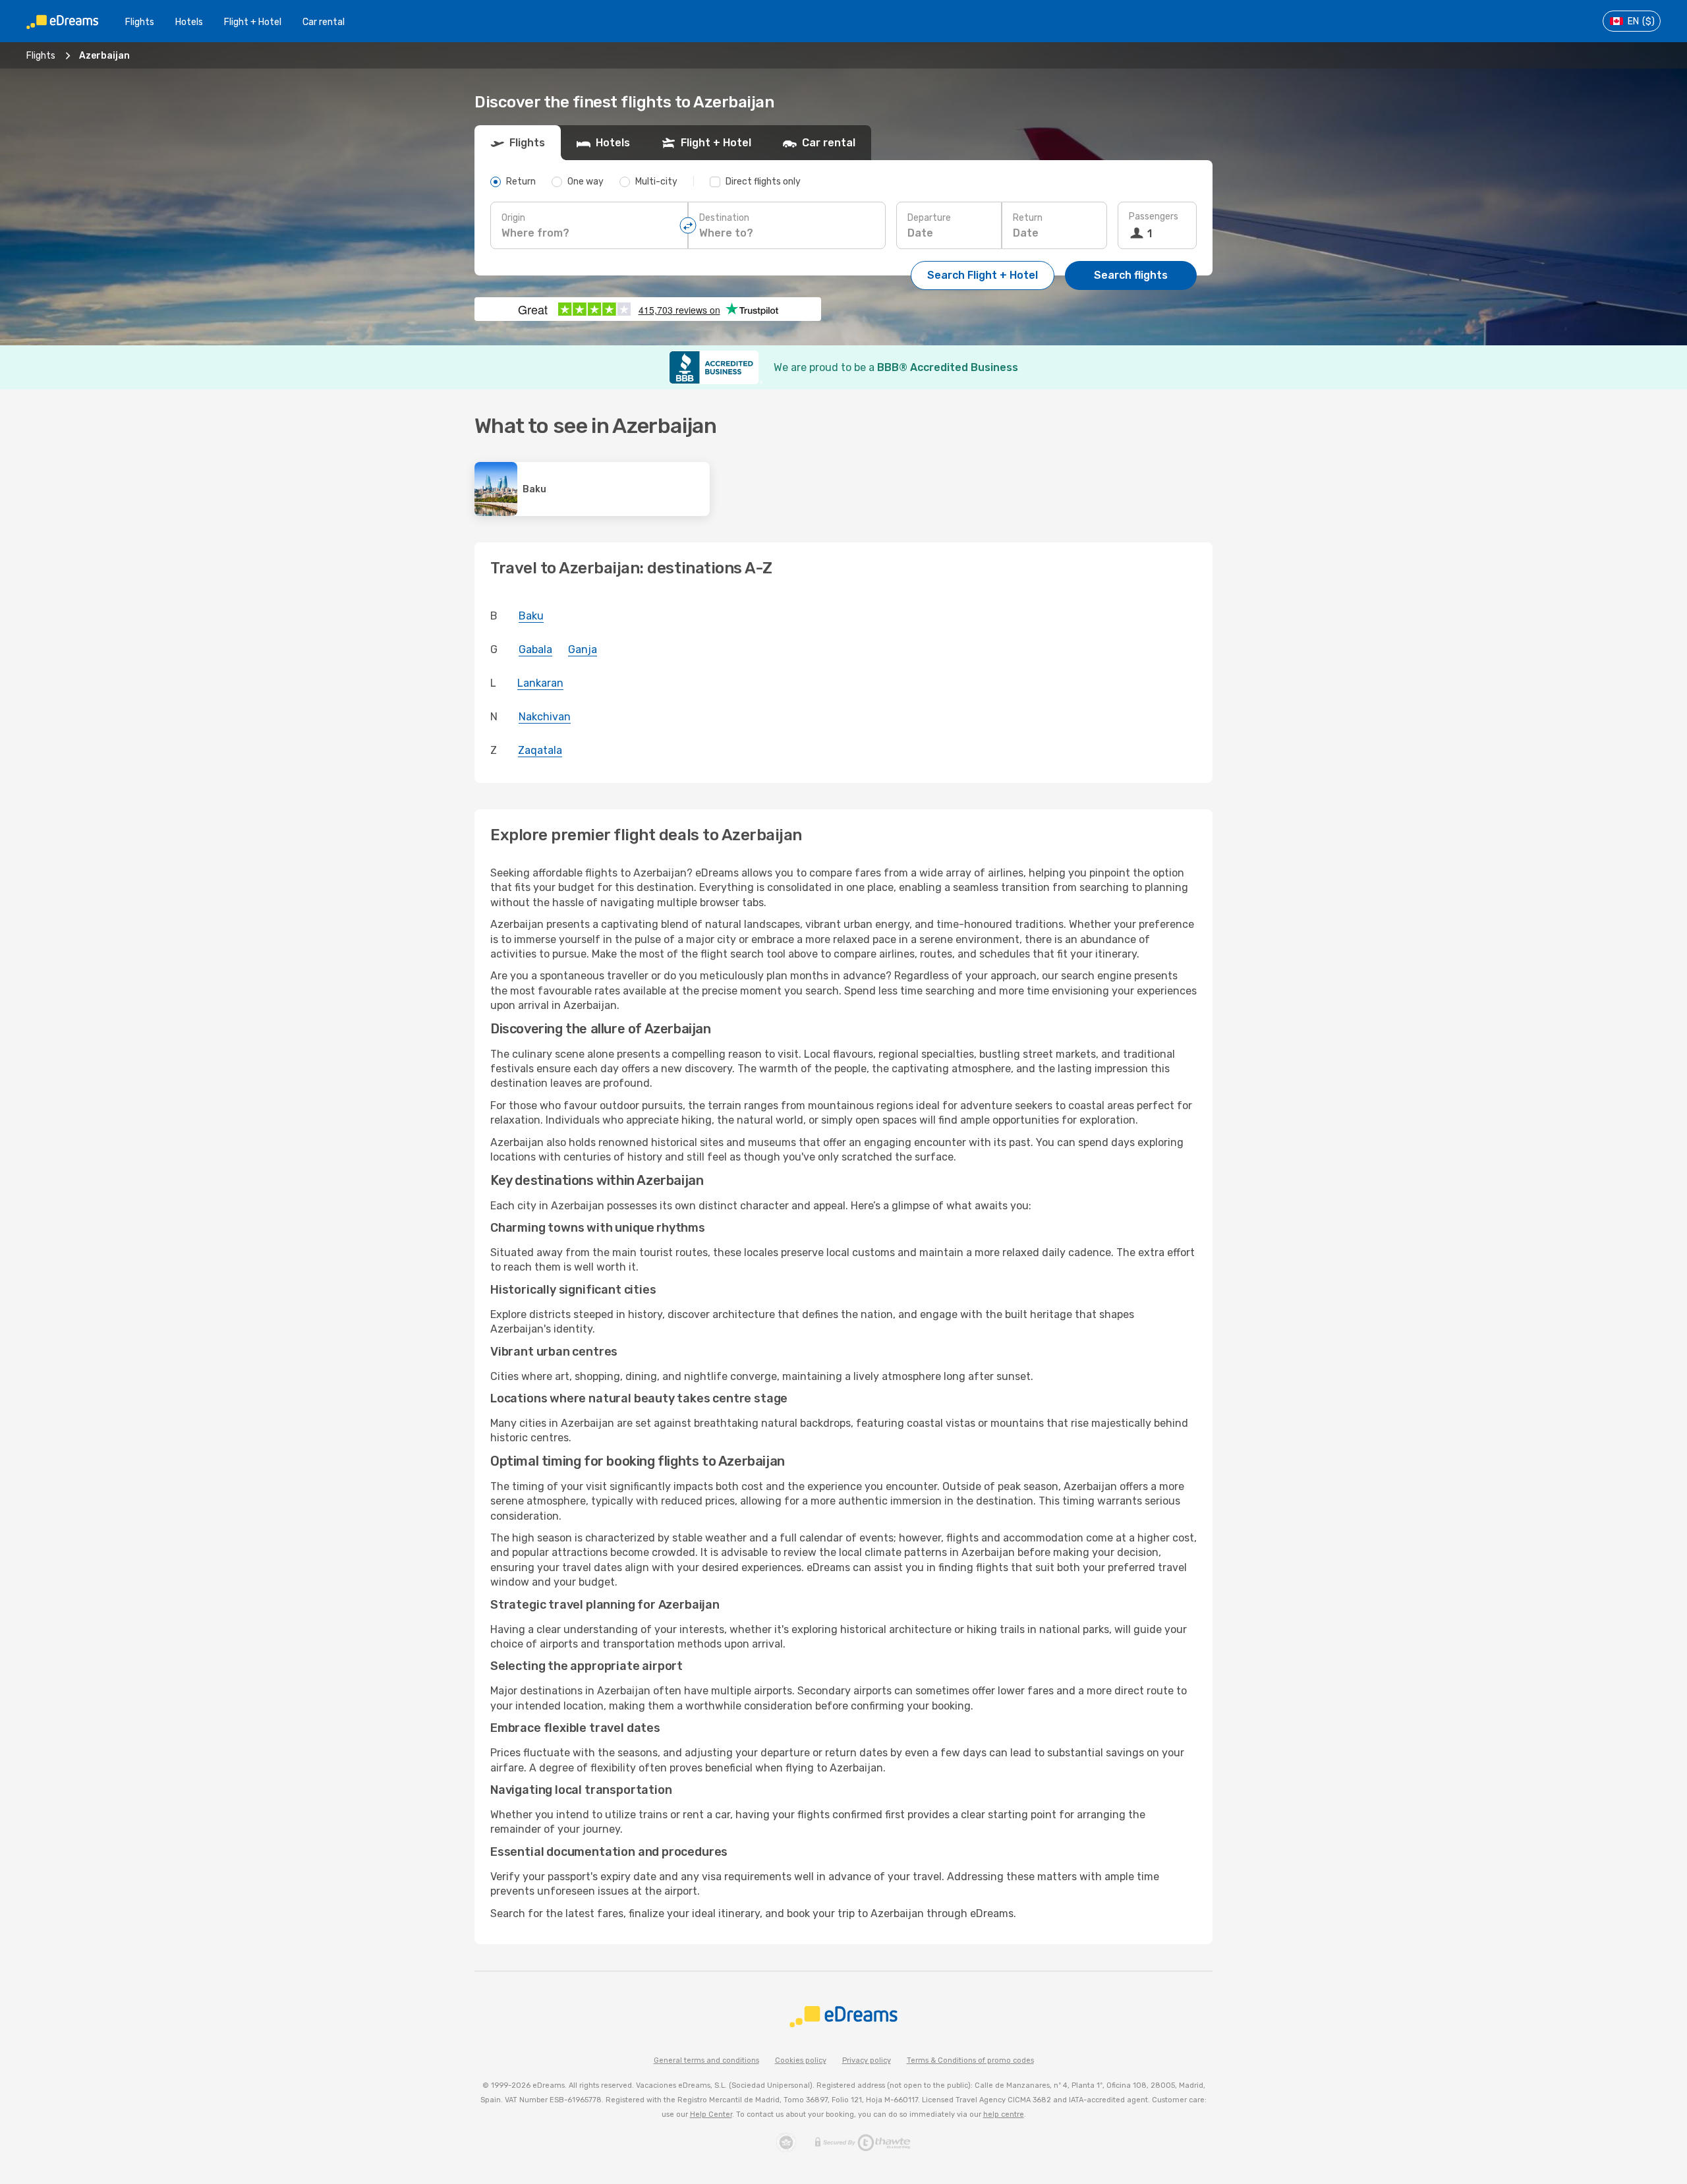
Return (1028, 218)
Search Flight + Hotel (983, 275)
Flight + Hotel (253, 22)
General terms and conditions (706, 2060)
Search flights (1131, 275)
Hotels (189, 22)
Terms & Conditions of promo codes (970, 2060)
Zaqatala (540, 750)
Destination (724, 218)
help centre (1004, 2114)
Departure (929, 218)
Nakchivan (545, 717)
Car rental (324, 22)
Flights (140, 22)
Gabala (535, 649)
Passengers (1154, 216)
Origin (513, 218)
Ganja (583, 649)
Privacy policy (867, 2060)
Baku (531, 616)
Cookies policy (801, 2060)
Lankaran (540, 683)
